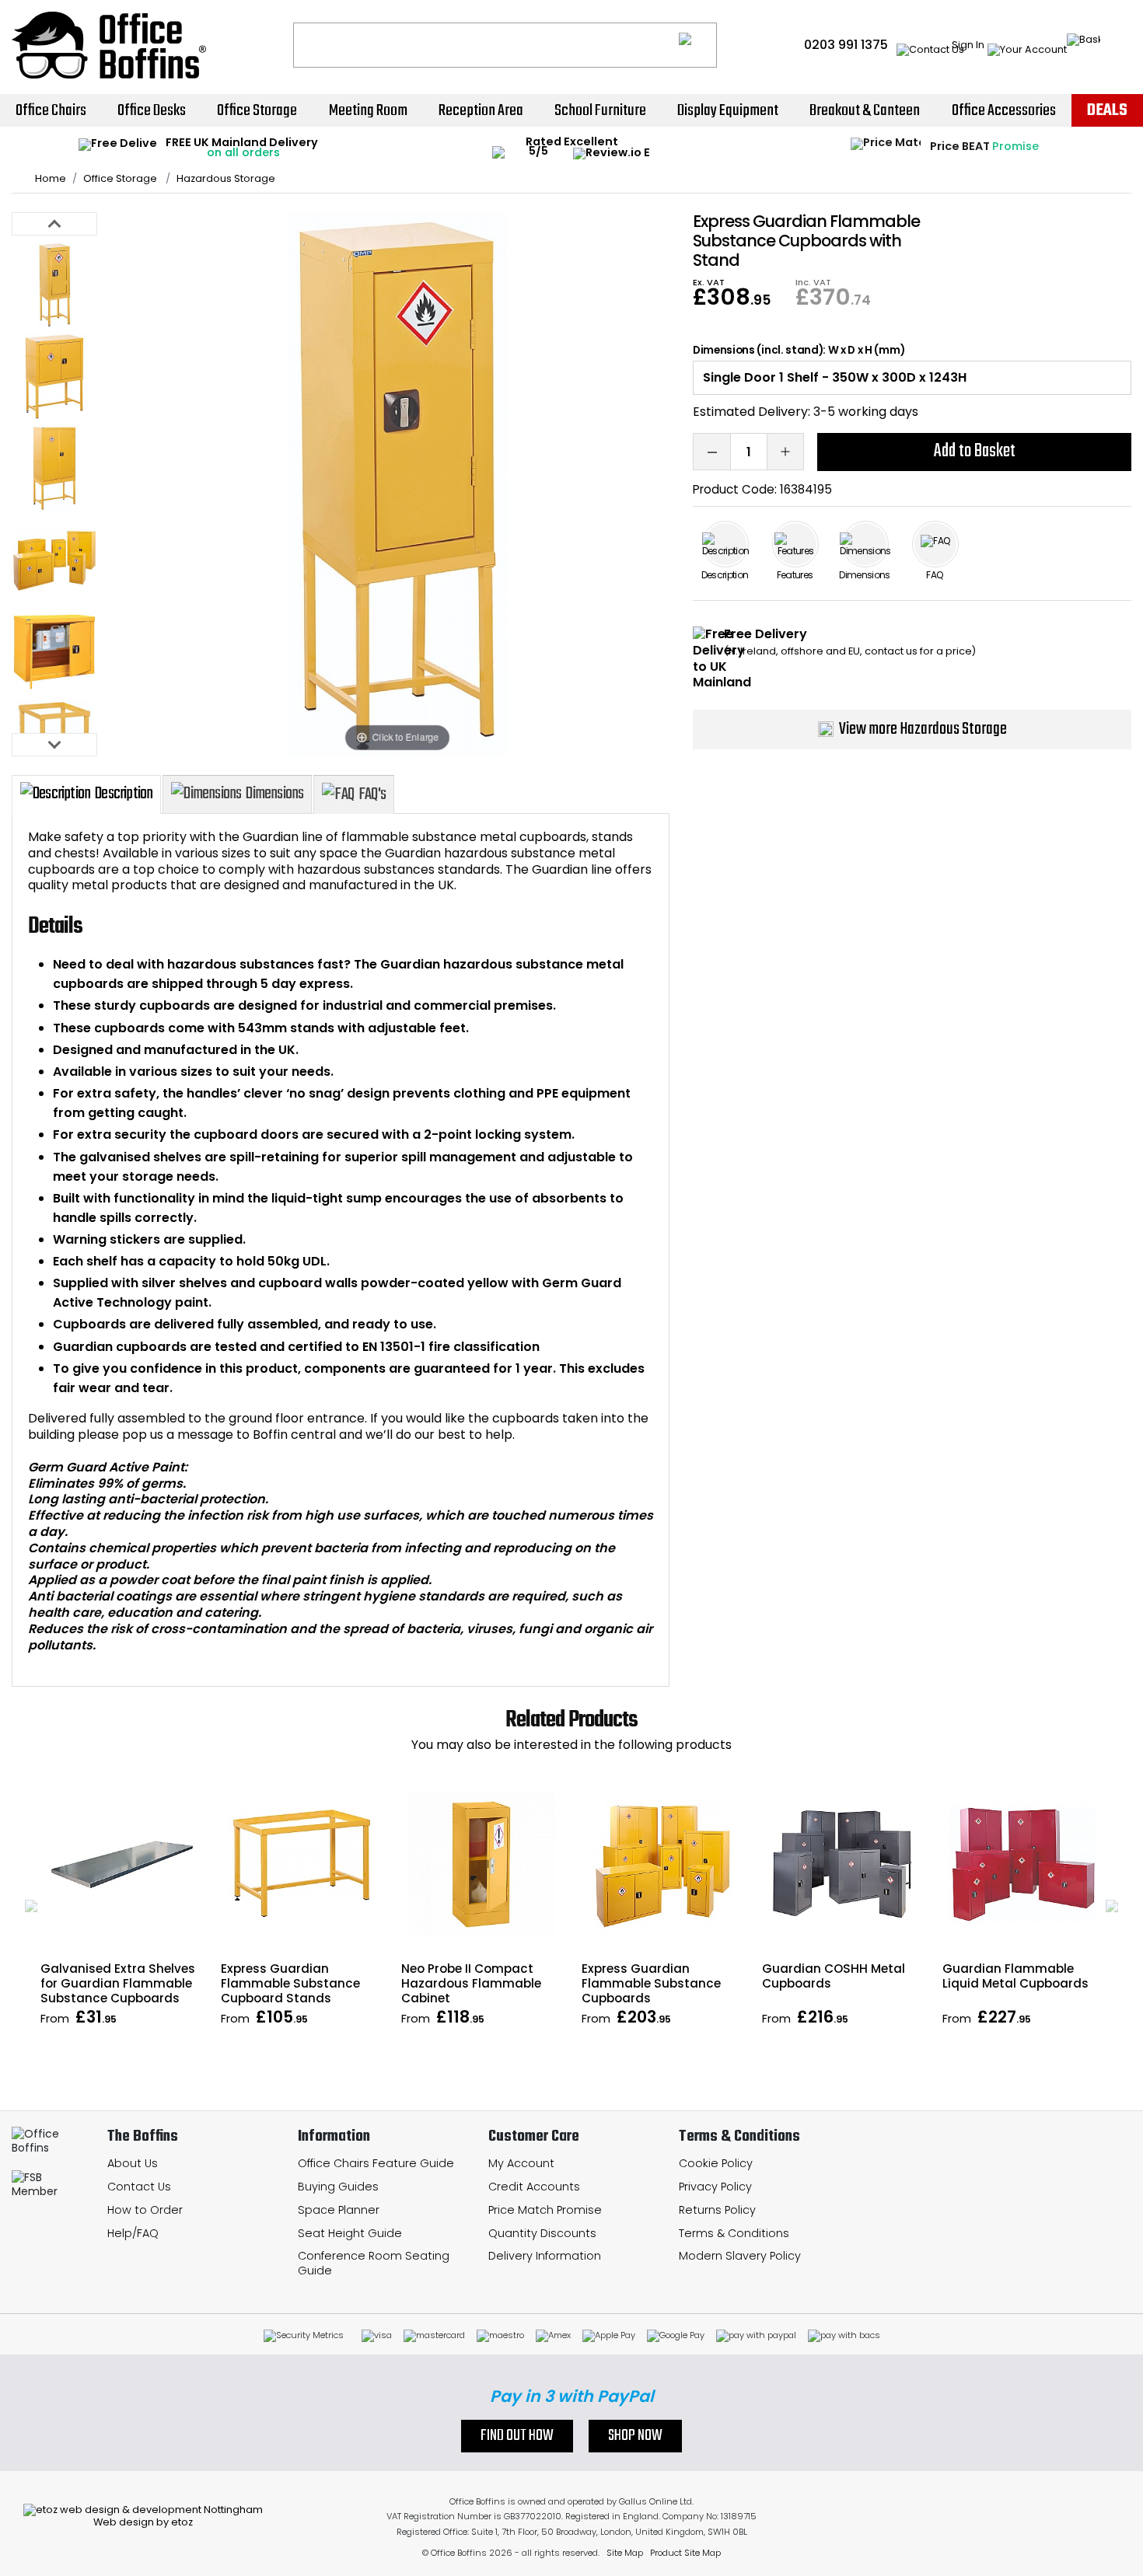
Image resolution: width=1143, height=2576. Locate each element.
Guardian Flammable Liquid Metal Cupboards (1015, 1976)
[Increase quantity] (785, 452)
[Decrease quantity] (711, 452)
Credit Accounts (534, 2187)
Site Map (625, 2553)
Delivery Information (545, 2256)
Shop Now (635, 2436)
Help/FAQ (133, 2233)
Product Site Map (685, 2553)
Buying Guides (338, 2187)
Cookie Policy (716, 2163)
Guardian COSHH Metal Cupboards (834, 1976)
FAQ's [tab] (372, 794)
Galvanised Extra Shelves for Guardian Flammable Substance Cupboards (118, 1983)
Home (51, 179)
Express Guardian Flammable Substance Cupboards (651, 1983)
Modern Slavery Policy (740, 2256)
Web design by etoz (143, 2522)
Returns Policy (717, 2210)
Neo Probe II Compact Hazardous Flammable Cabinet (471, 1983)
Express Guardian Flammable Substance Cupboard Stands (290, 1983)
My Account (521, 2163)
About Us (133, 2163)
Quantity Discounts (542, 2233)
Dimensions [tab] (274, 794)
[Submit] (698, 45)
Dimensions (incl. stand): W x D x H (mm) (799, 351)
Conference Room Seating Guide (374, 2263)
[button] (31, 1906)
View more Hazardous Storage (923, 729)
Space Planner (339, 2210)
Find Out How (517, 2436)
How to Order (145, 2210)
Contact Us (139, 2187)
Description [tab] (124, 794)
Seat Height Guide (350, 2233)
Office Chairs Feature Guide (376, 2163)
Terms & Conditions (734, 2233)
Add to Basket (975, 451)
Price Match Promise (545, 2210)
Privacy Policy (715, 2187)
